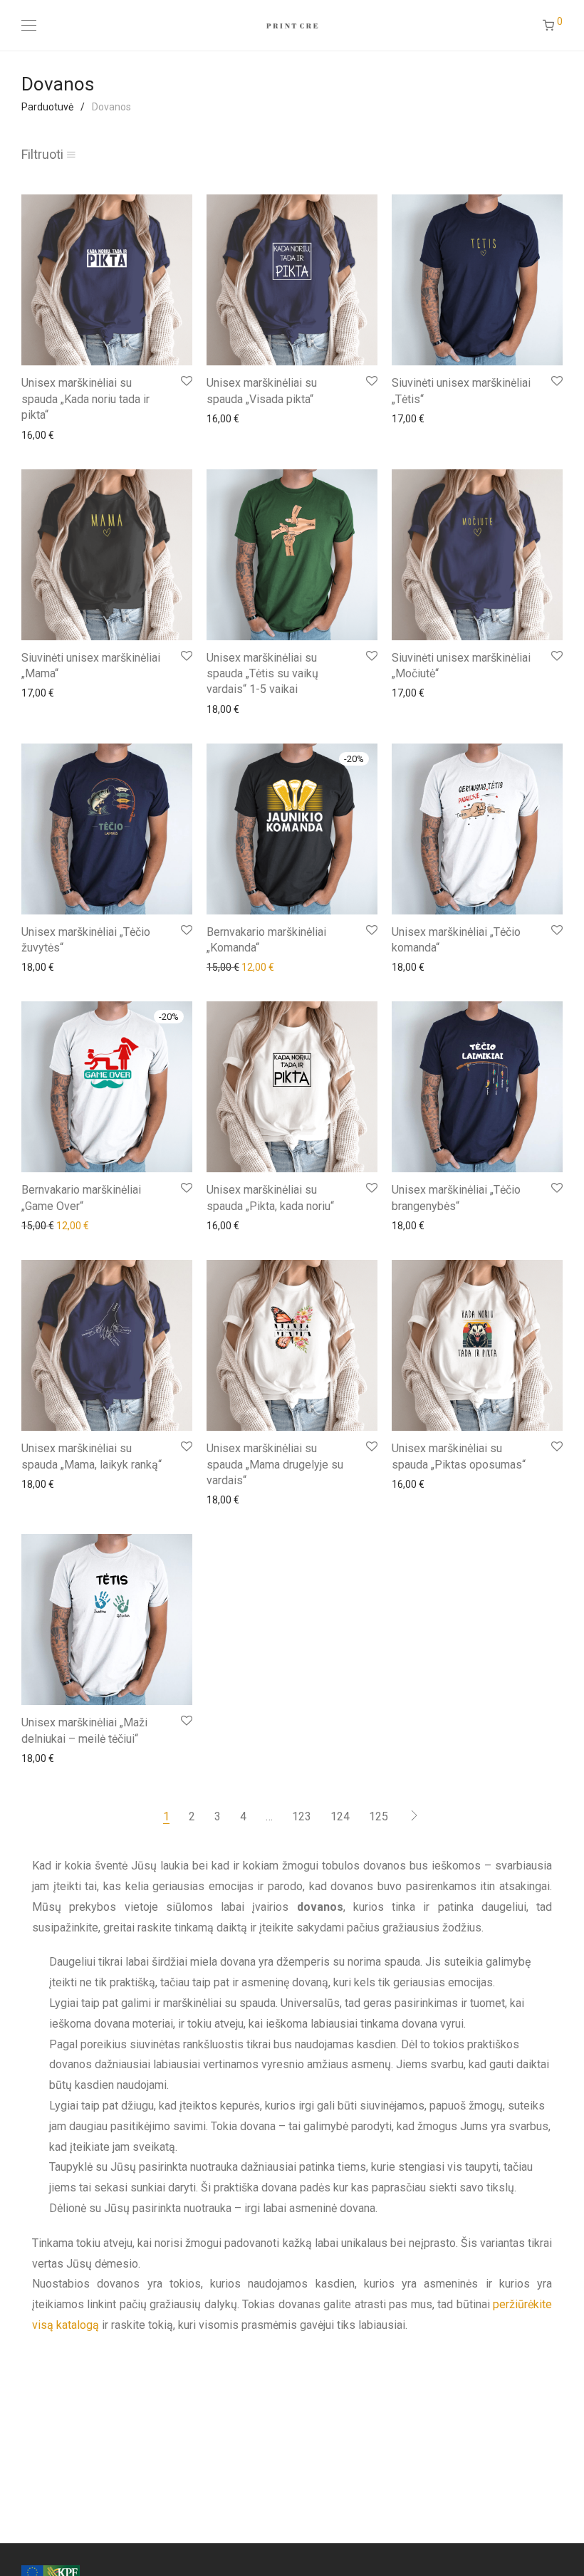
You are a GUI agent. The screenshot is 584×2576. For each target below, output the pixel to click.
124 (340, 1816)
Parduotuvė (47, 107)
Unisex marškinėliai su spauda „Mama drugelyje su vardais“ (275, 1464)
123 (302, 1816)
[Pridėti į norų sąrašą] (186, 381)
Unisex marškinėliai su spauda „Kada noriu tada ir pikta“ (85, 399)
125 (379, 1816)
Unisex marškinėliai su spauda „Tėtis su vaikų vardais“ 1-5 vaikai (262, 674)
